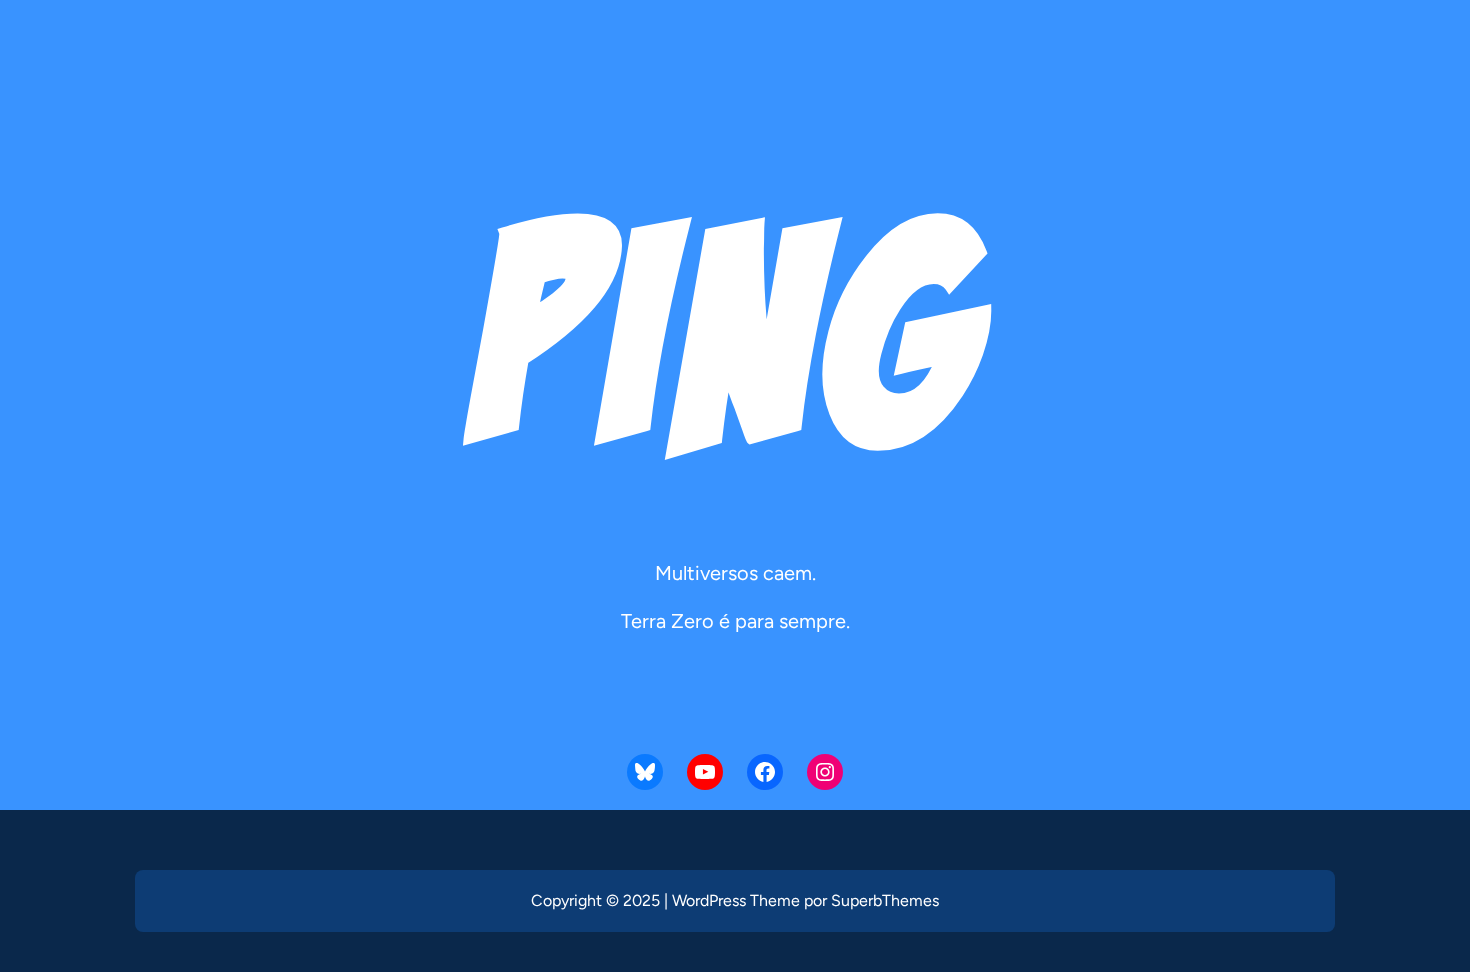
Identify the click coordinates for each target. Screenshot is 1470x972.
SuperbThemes (885, 900)
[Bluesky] (645, 772)
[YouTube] (705, 772)
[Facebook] (765, 772)
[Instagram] (825, 772)
